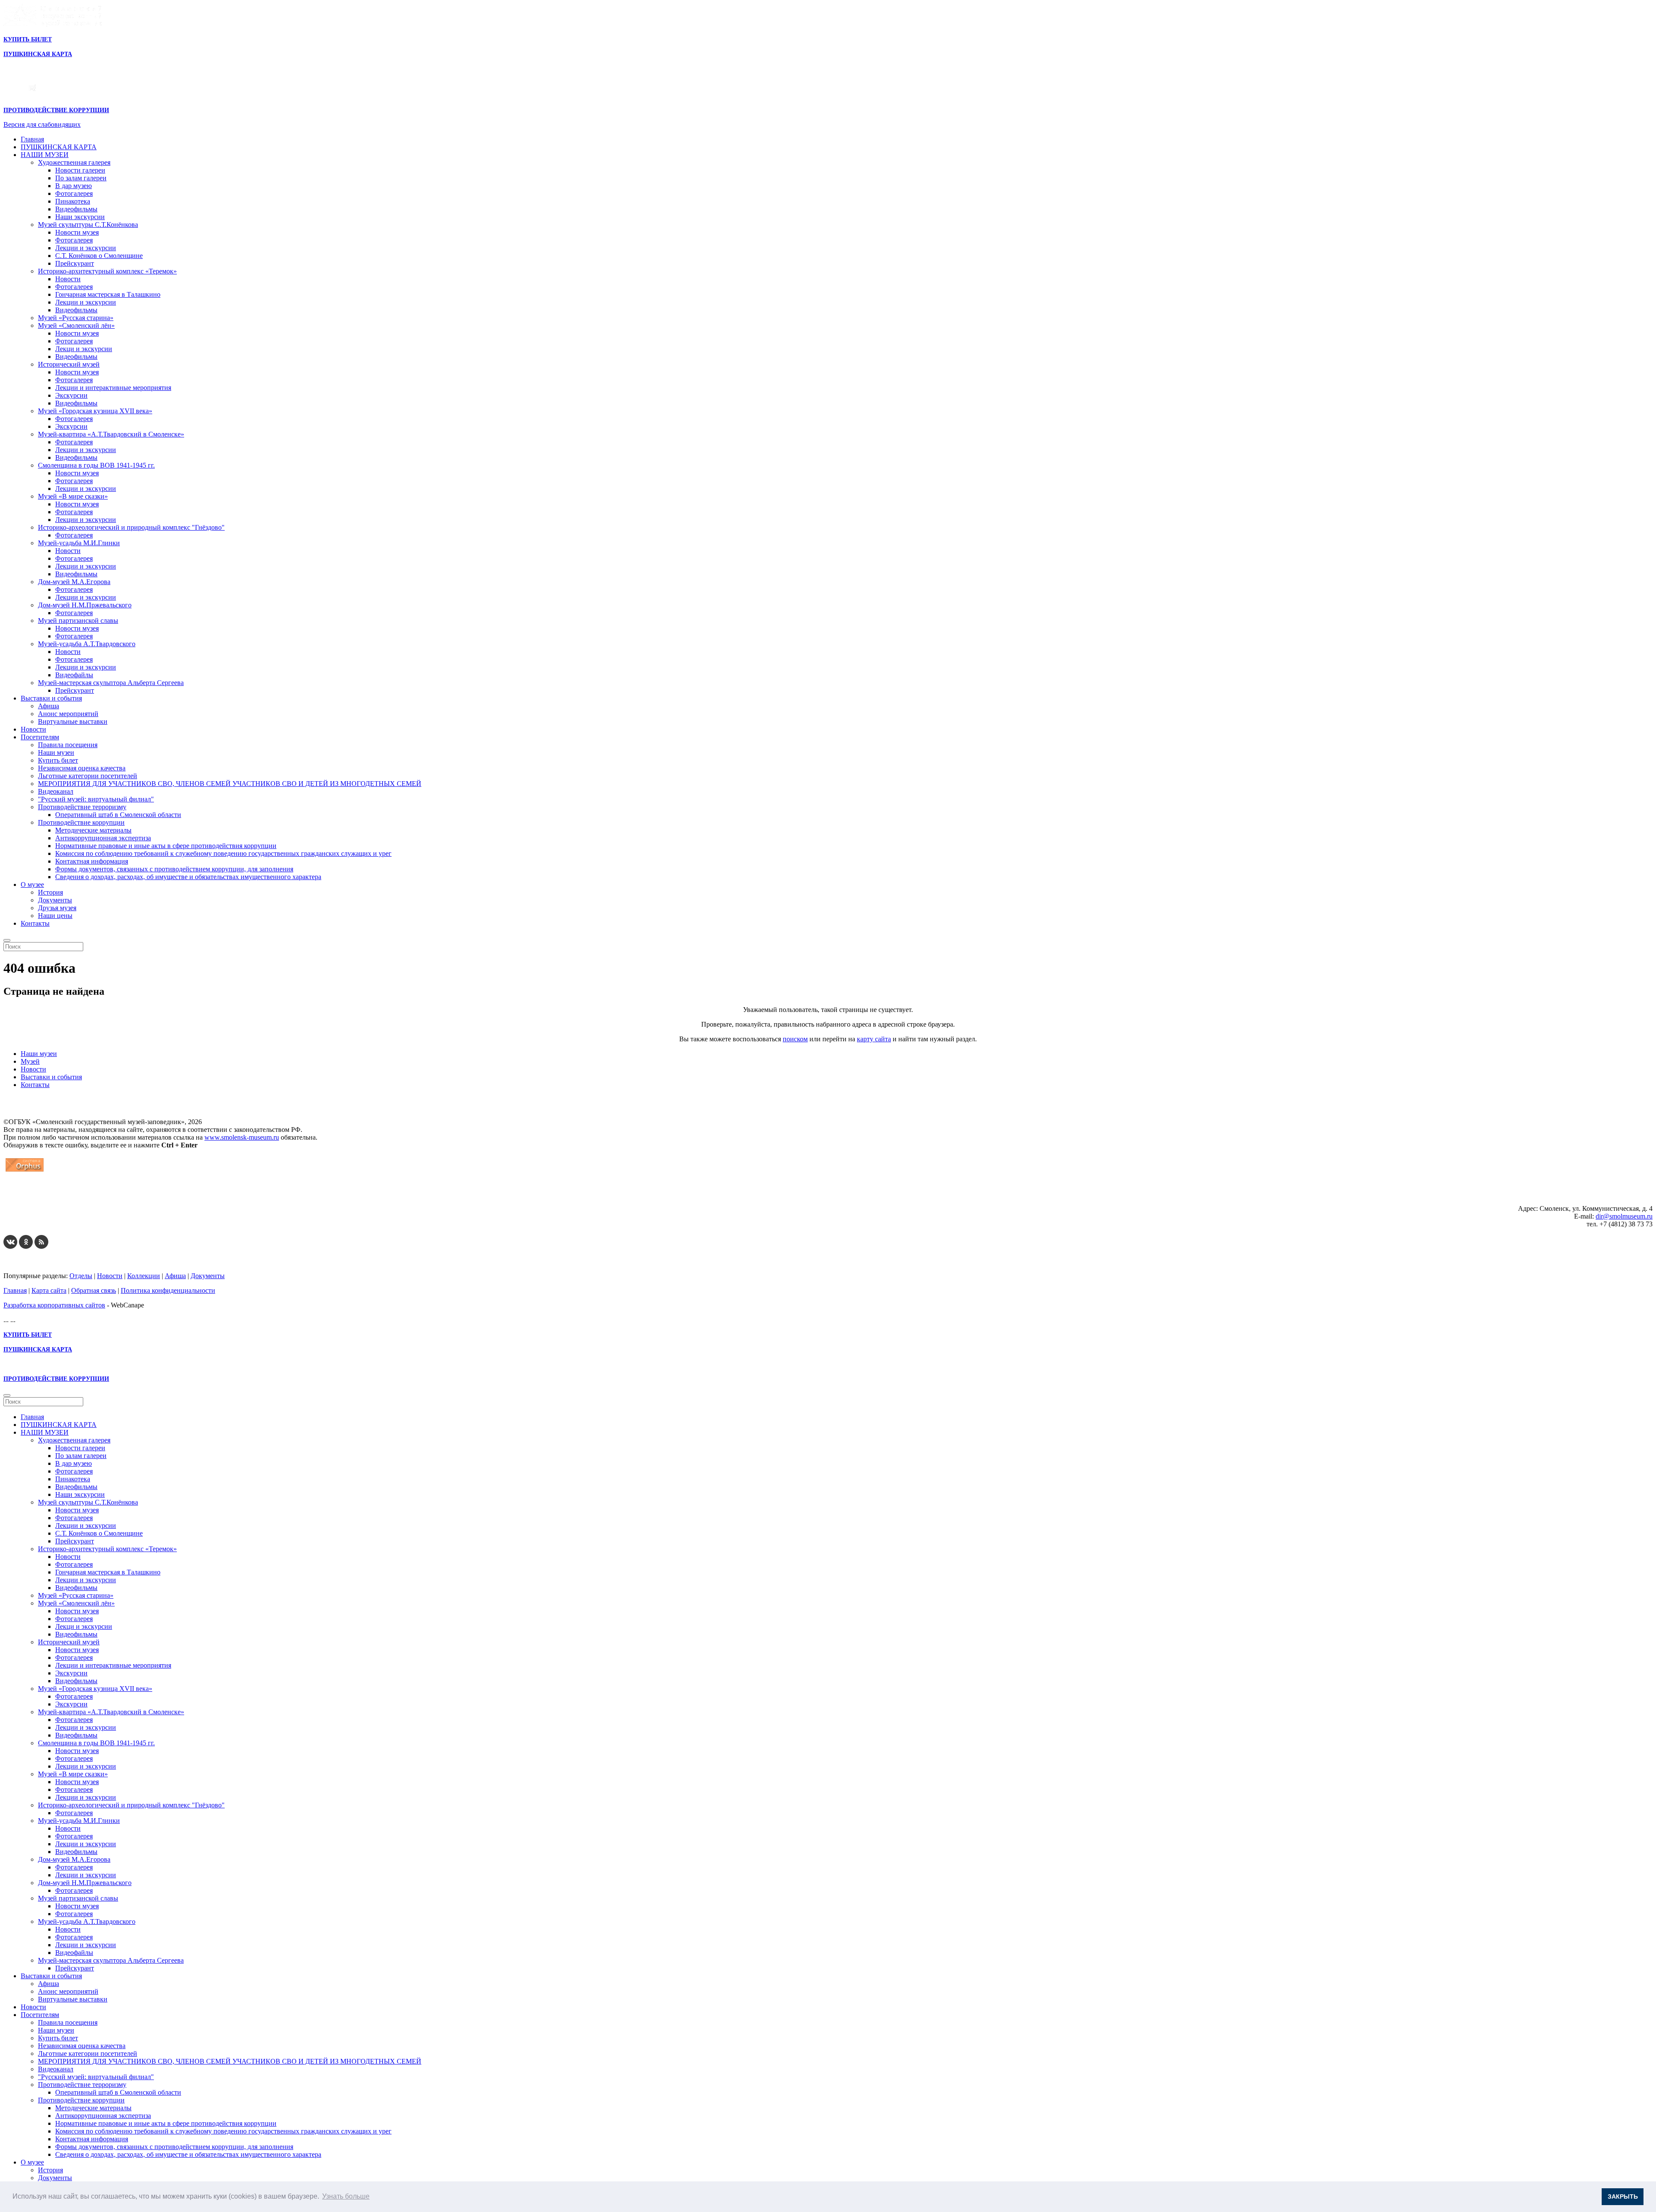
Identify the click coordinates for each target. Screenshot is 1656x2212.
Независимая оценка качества (82, 768)
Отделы (81, 1276)
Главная (32, 139)
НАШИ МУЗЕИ (45, 155)
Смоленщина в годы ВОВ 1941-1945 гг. (96, 465)
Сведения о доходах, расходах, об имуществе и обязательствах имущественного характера (188, 877)
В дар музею (74, 186)
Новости (68, 279)
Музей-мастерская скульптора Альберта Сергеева (111, 683)
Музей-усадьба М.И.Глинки (79, 543)
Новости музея (77, 232)
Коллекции (144, 1276)
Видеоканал (56, 791)
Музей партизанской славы (78, 621)
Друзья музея (57, 908)
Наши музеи (56, 753)
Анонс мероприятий (68, 714)
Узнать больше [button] (346, 2196)
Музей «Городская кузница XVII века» (95, 411)
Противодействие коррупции (81, 822)
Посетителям (40, 737)
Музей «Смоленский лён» (76, 325)
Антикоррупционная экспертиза (103, 838)
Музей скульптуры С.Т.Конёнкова (88, 225)
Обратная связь (94, 1290)
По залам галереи (81, 178)
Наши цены (55, 916)
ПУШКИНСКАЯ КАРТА (59, 147)
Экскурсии (71, 395)
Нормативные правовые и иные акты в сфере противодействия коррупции (166, 846)
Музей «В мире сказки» (73, 496)
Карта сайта (49, 1290)
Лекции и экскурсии (86, 248)
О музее (32, 884)
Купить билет (58, 760)
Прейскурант (75, 263)
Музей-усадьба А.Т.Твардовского (87, 644)
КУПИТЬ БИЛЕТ (28, 39)
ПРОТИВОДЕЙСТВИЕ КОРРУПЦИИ (56, 110)
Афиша (49, 706)
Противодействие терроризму (82, 807)
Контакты (35, 923)
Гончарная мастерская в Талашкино (108, 294)
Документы (55, 900)
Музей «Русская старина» (76, 318)
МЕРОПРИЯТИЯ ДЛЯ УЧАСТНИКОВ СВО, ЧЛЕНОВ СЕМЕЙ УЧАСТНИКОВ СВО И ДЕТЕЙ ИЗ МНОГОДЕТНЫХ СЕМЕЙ (230, 784)
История (50, 892)
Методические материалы (93, 830)
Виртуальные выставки (73, 721)
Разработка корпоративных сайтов (54, 1305)
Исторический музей (69, 364)
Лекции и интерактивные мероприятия (113, 388)
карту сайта (874, 1039)
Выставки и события (51, 698)
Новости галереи (80, 170)
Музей (30, 1061)
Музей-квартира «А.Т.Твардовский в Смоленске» (111, 434)
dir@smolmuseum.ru (1624, 1216)
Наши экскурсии (80, 217)
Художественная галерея (74, 162)
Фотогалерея (74, 193)
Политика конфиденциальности (168, 1290)
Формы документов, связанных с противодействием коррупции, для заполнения (174, 869)
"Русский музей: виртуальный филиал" (96, 799)
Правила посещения (68, 745)
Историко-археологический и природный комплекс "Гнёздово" (131, 527)
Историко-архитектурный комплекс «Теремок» (107, 271)
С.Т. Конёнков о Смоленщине (99, 256)
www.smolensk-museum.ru (242, 1137)
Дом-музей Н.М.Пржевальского (85, 605)
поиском (795, 1039)
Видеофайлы (74, 675)
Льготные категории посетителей (88, 776)
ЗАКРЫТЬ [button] (1623, 2196)
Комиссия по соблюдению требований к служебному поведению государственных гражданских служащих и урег (223, 853)
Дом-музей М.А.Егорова (74, 582)
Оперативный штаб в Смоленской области (118, 815)
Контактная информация (92, 861)
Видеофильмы (76, 209)
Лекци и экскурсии (84, 349)
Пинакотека (73, 201)
